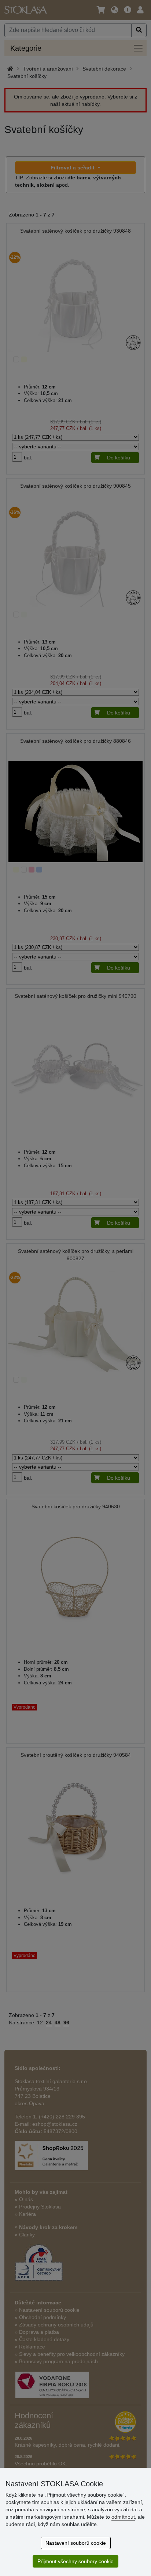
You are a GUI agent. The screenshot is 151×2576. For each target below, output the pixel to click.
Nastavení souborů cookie (76, 2543)
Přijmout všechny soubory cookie (75, 2561)
